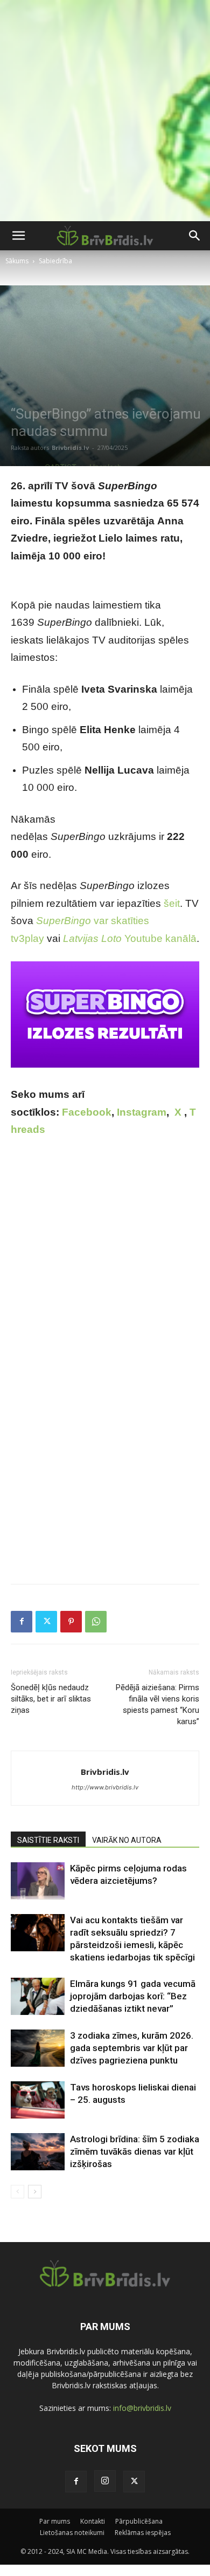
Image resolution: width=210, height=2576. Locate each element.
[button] (18, 236)
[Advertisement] (105, 111)
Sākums (17, 261)
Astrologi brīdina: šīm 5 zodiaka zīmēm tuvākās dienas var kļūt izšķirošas (135, 2151)
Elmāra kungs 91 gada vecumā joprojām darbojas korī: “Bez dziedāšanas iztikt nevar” (133, 1996)
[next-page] (35, 2192)
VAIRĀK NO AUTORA (127, 1840)
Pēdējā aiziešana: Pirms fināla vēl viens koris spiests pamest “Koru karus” (157, 1704)
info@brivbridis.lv (142, 2408)
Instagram (142, 1112)
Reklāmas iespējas (143, 2533)
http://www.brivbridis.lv (105, 1787)
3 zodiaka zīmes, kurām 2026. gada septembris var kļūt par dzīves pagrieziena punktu (132, 2048)
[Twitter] (46, 1622)
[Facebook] (22, 1622)
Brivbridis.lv (70, 447)
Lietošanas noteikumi (72, 2533)
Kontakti (93, 2521)
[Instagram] (105, 2481)
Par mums (55, 2521)
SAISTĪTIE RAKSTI (48, 1840)
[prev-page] (17, 2192)
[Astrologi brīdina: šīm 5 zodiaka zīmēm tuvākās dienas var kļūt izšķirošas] (38, 2152)
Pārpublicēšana (139, 2521)
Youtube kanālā (130, 938)
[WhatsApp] (96, 1622)
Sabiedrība (55, 261)
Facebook (87, 1112)
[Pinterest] (71, 1622)
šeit (172, 903)
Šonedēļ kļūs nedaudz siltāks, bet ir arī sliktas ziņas (51, 1699)
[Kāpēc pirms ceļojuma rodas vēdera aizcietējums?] (38, 1881)
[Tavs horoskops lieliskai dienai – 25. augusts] (38, 2100)
